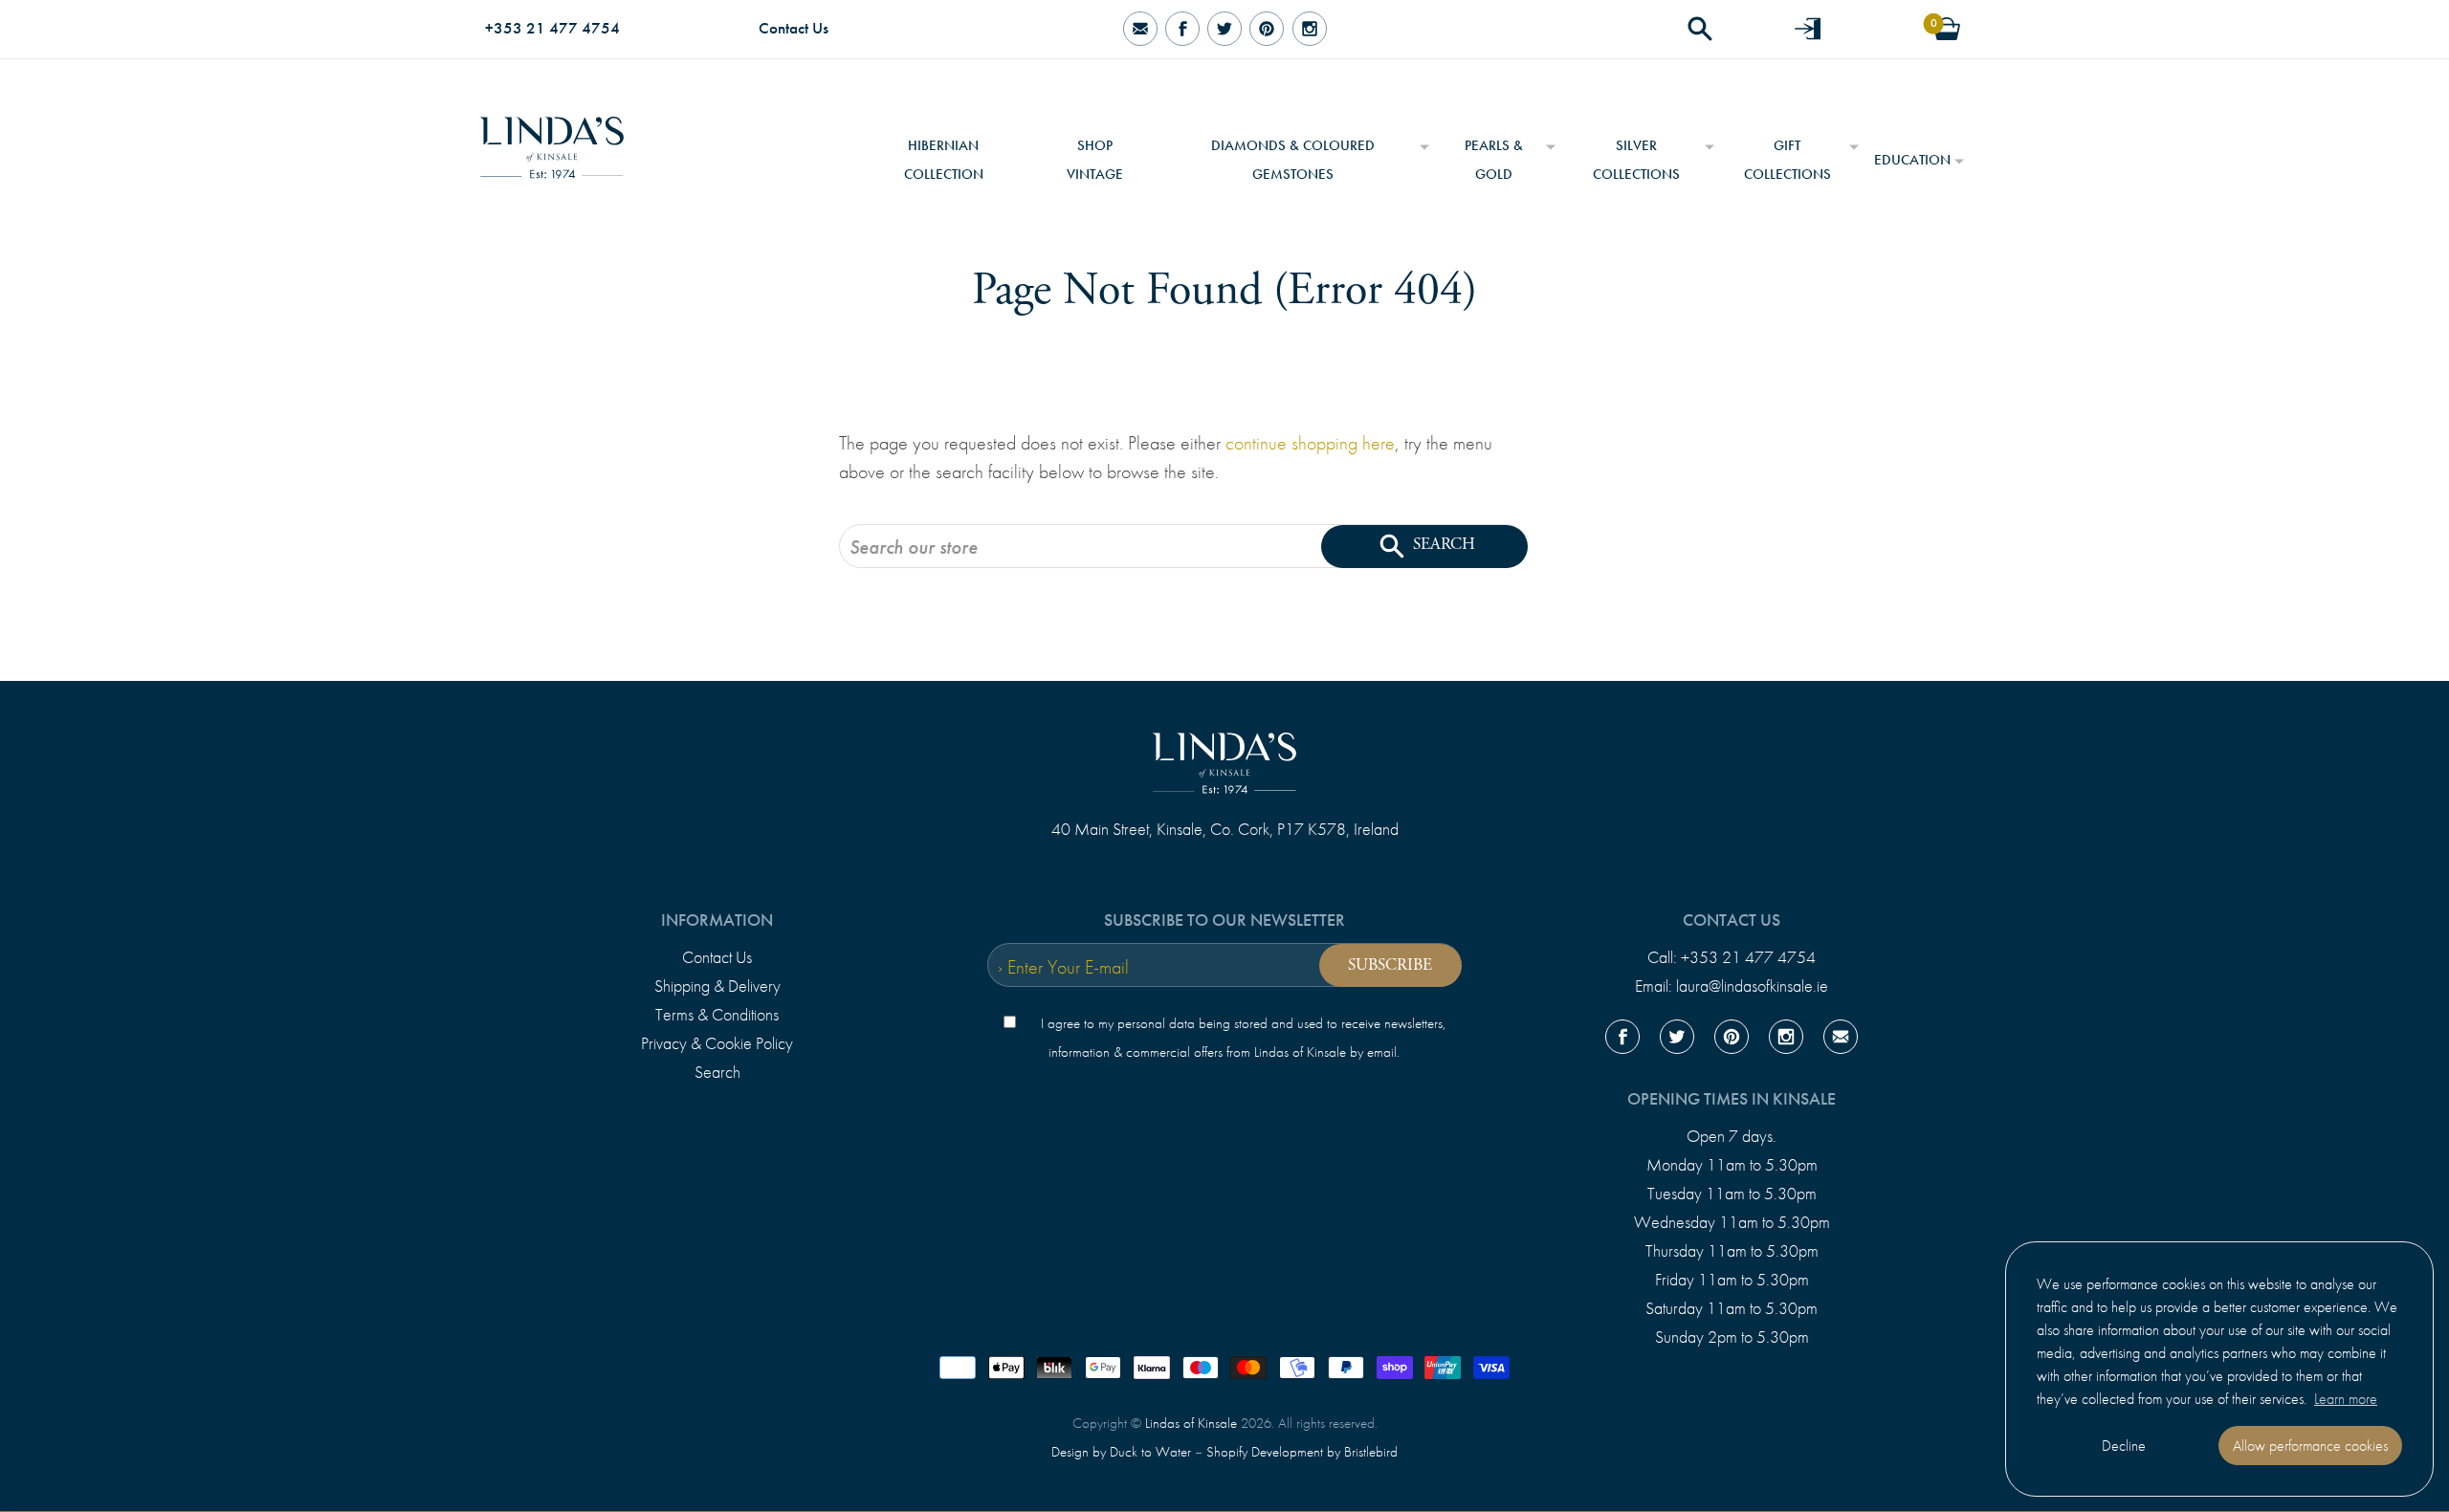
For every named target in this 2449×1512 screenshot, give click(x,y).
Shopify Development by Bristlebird (1302, 1452)
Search (717, 1072)
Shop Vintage (1095, 160)
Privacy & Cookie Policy (717, 1043)
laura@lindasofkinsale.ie (1752, 986)
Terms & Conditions (717, 1015)
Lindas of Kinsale (1191, 1423)
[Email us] (1841, 1041)
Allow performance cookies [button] (2310, 1446)
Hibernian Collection (944, 160)
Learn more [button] (2346, 1399)
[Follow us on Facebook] (1182, 29)
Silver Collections (1636, 160)
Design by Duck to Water (1121, 1452)
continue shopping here (1310, 443)
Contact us (1732, 920)
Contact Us (794, 28)
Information (717, 920)
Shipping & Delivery (717, 986)
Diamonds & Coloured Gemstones (1293, 160)
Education (1912, 160)
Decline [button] (2124, 1446)
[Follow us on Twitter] (1224, 29)
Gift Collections (1787, 160)
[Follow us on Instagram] (1309, 29)
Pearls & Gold (1494, 160)
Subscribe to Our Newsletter (1224, 920)
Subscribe (1390, 965)
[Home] (552, 141)
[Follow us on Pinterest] (1267, 29)
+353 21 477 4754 (552, 28)
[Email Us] (1139, 29)
